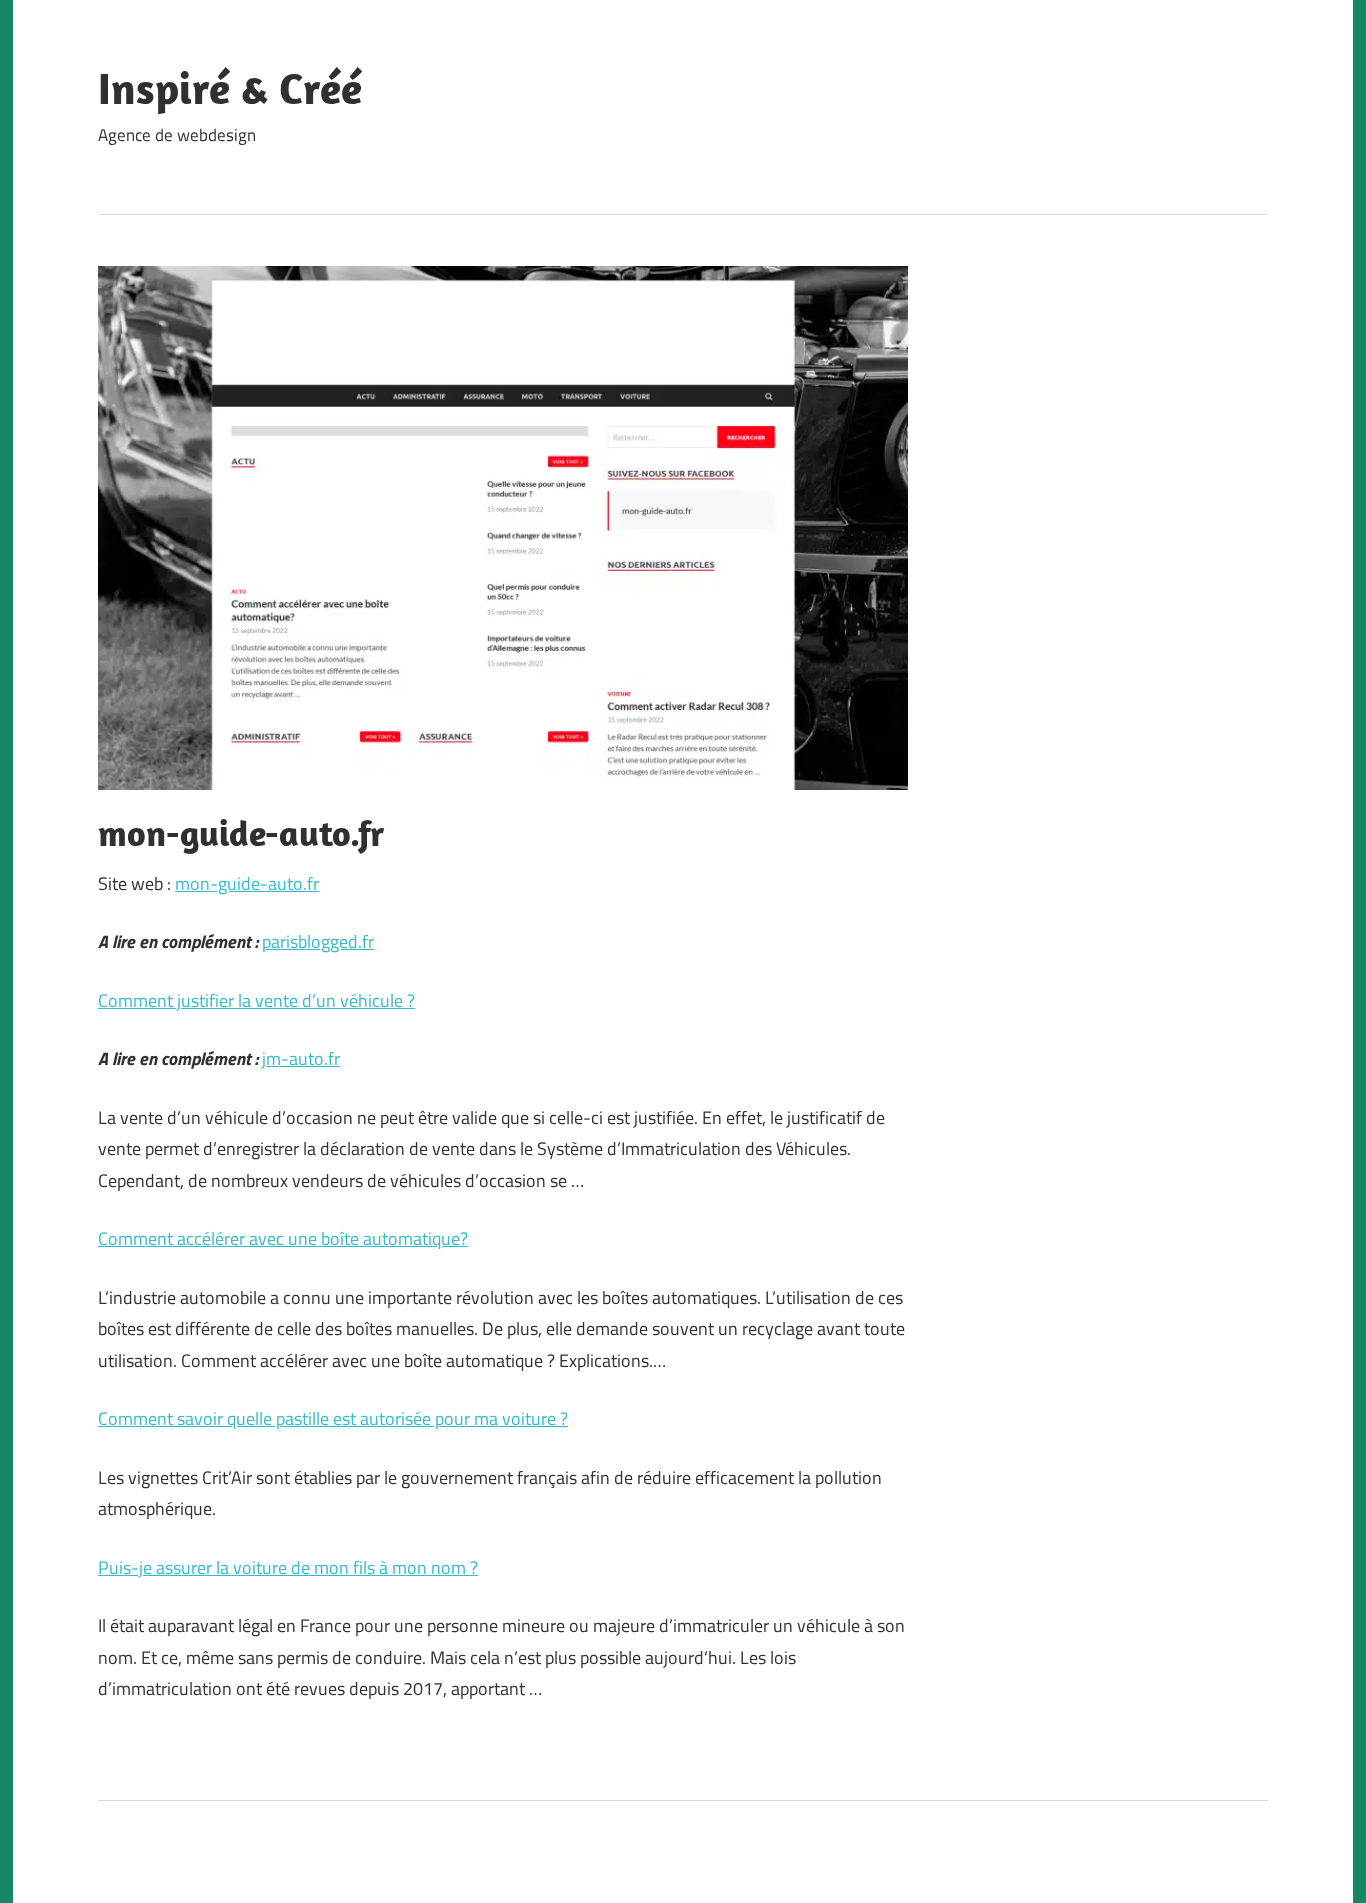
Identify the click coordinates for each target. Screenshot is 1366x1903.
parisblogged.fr (318, 941)
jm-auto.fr (301, 1058)
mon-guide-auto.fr (247, 883)
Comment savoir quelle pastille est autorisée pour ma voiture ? (333, 1418)
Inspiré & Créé (230, 88)
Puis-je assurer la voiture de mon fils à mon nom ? (288, 1567)
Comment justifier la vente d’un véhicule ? (256, 1000)
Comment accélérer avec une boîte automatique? (283, 1238)
